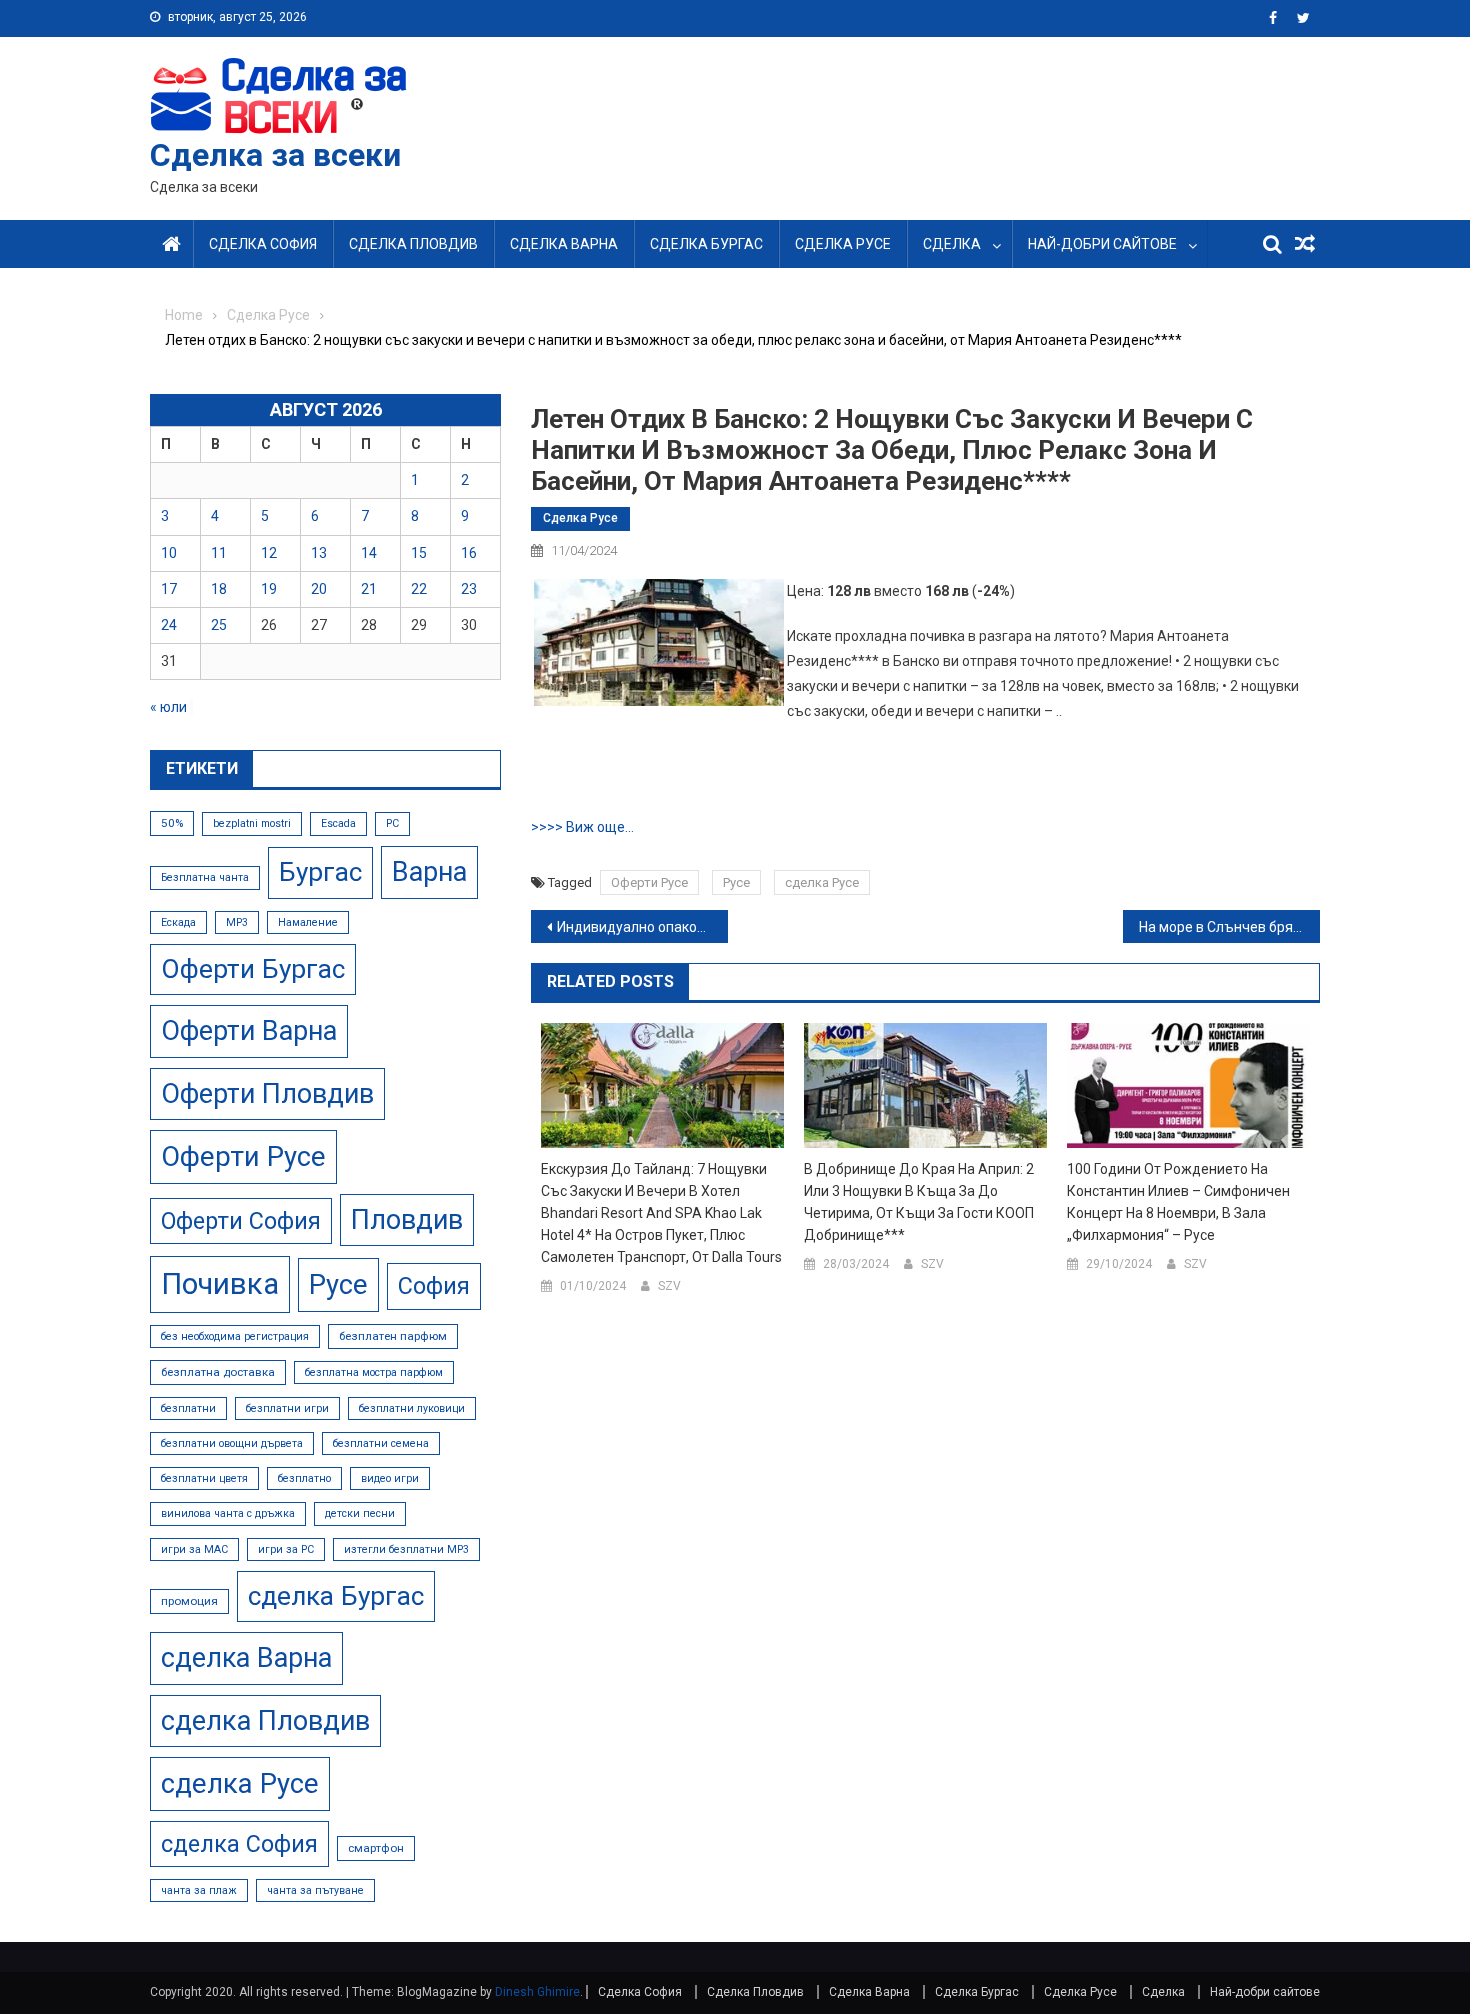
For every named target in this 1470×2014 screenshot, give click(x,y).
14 (369, 553)
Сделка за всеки (275, 155)
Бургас (320, 872)
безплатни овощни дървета (232, 1443)
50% (172, 823)
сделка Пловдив (265, 1721)
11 (219, 553)
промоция (189, 1601)
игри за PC (286, 1549)
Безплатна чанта (205, 877)
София (434, 1286)
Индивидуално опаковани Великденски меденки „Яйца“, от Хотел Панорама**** (642, 927)
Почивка (220, 1284)
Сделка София (263, 244)
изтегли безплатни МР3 (406, 1549)
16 (469, 553)
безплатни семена (381, 1443)
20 (319, 589)
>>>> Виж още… (582, 827)
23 (469, 589)
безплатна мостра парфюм (374, 1372)
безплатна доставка (218, 1372)
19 (269, 589)
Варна (429, 872)
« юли (168, 707)
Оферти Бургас (253, 969)
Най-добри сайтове (1102, 244)
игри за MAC (194, 1549)
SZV (669, 1286)
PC (392, 823)
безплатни (188, 1408)
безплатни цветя (204, 1478)
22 (419, 589)
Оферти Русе (649, 882)
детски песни (360, 1513)
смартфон (376, 1848)
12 (269, 553)
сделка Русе (822, 882)
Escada (338, 823)
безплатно (304, 1478)
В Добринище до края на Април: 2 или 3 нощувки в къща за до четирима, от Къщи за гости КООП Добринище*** (919, 1202)
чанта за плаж (199, 1890)
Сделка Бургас (706, 244)
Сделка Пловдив (413, 244)
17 (169, 589)
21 (369, 589)
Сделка (952, 244)
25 (219, 625)
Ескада (178, 922)
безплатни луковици (412, 1408)
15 (419, 553)
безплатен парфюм (393, 1336)
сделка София (239, 1844)
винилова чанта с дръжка (228, 1513)
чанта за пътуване (315, 1890)
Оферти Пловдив (267, 1094)
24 (169, 625)
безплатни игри (287, 1408)
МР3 (237, 922)
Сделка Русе (843, 244)
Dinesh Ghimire (537, 1992)
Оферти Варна (249, 1031)
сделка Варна (246, 1658)
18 (219, 589)
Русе (736, 882)
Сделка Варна (564, 244)
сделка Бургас (336, 1596)
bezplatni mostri (252, 823)
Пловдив (407, 1220)
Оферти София (241, 1221)
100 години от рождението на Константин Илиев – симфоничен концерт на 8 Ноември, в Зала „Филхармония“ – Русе (1178, 1202)
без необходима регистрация (235, 1336)
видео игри (390, 1478)
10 (169, 553)
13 (319, 553)
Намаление (308, 922)
